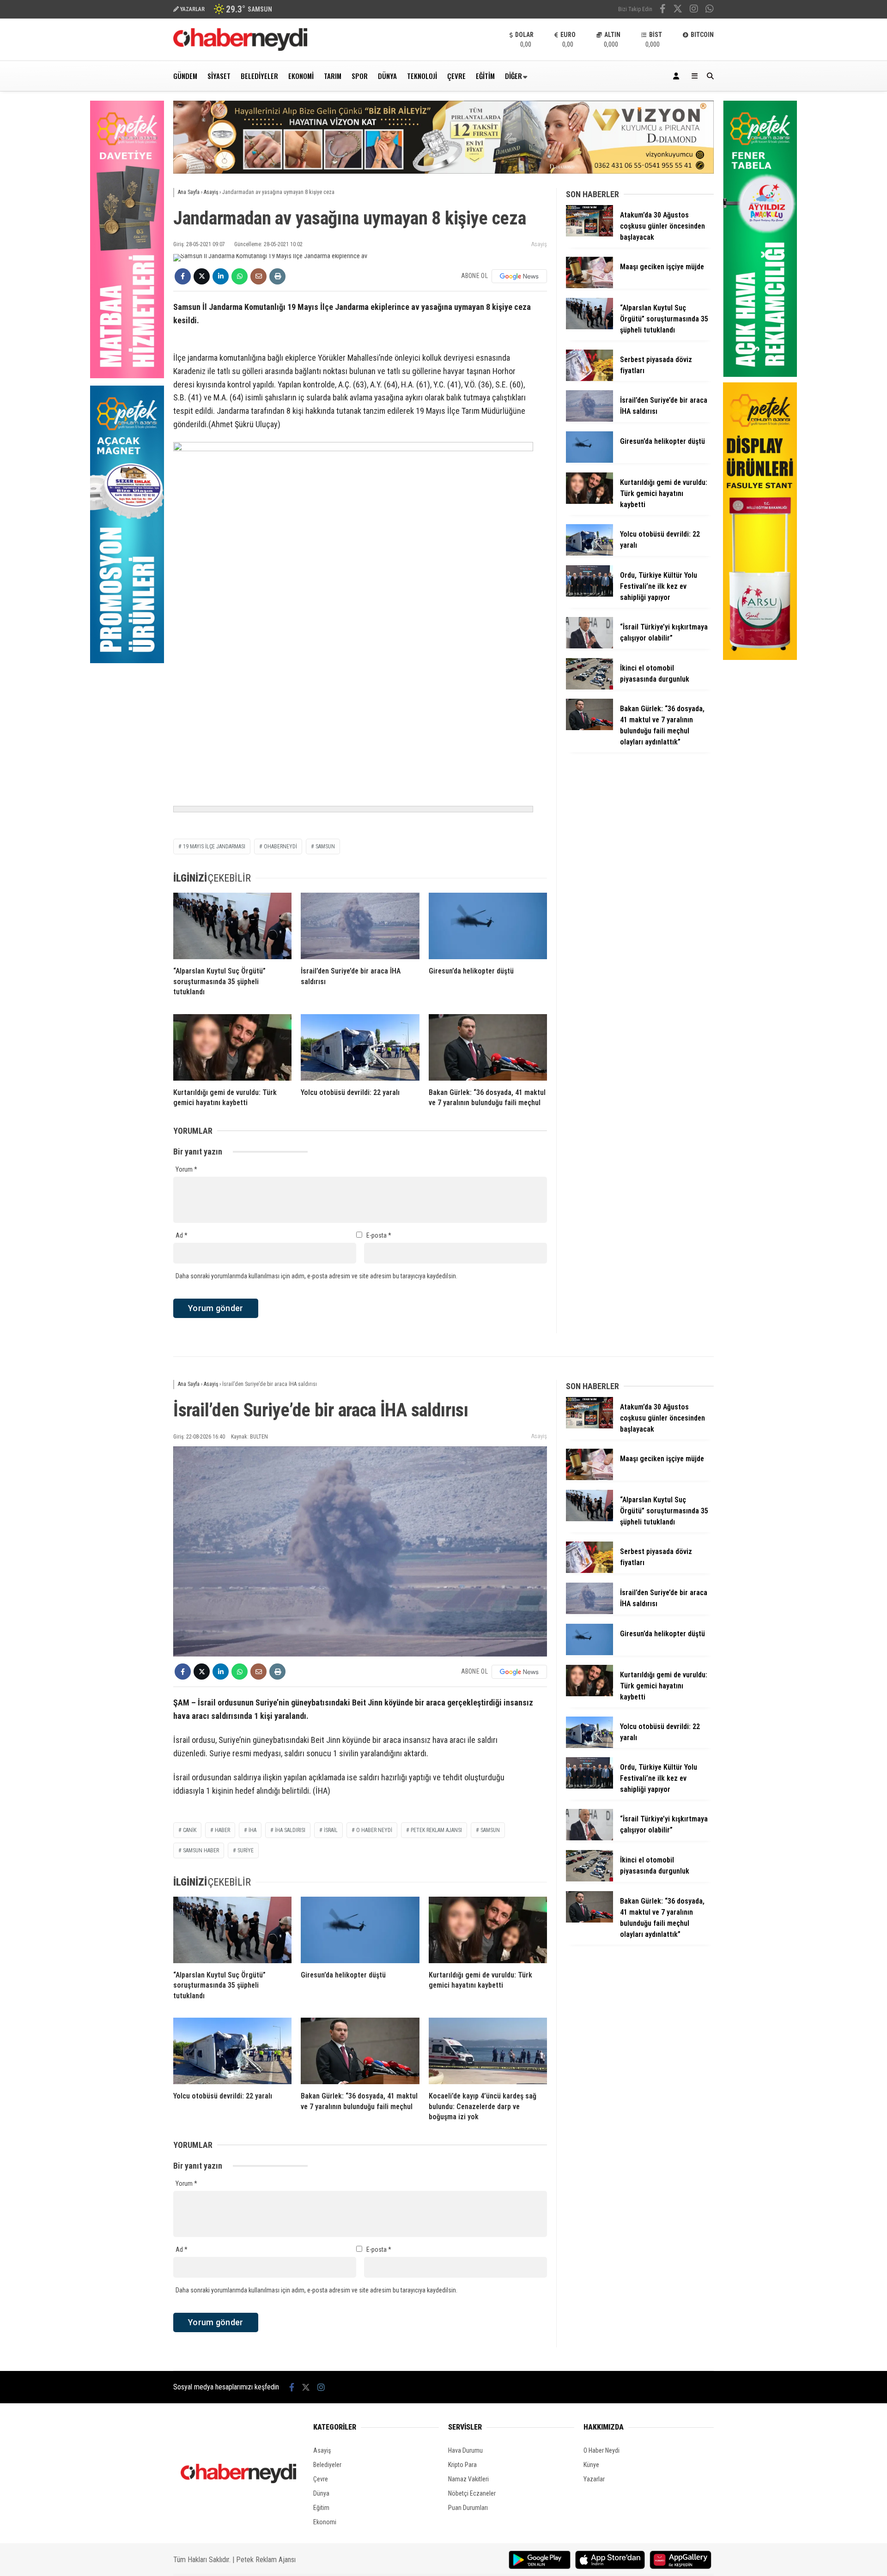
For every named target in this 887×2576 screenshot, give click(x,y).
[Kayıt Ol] (678, 76)
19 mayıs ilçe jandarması (214, 847)
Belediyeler (259, 76)
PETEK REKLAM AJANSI (436, 1830)
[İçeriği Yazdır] (277, 276)
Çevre (456, 76)
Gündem (185, 76)
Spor (360, 76)
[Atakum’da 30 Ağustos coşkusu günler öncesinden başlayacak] (589, 234)
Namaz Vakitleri (468, 2479)
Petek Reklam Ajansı (266, 2560)
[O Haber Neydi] (240, 48)
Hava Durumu (465, 2450)
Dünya (387, 76)
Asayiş (539, 244)
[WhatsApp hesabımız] (710, 10)
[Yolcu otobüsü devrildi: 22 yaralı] (360, 1047)
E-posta (379, 1235)
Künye (591, 2465)
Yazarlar (594, 2479)
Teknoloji (422, 76)
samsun (325, 847)
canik (190, 1830)
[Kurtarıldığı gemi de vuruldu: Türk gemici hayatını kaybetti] (232, 1047)
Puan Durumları (468, 2508)
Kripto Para (462, 2465)
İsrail (331, 1830)
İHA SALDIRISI (290, 1830)
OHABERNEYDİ (280, 847)
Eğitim (485, 76)
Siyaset (219, 76)
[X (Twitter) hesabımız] (678, 10)
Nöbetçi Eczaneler (472, 2493)
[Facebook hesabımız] (663, 10)
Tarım (333, 76)
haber (222, 1830)
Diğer (513, 76)
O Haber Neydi (601, 2450)
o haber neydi (374, 1830)
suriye (246, 1850)
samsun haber (201, 1850)
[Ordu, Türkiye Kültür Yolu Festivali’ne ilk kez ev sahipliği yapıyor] (589, 594)
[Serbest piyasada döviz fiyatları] (589, 379)
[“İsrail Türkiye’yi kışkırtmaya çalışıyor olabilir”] (589, 646)
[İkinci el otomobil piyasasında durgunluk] (589, 687)
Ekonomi (301, 76)
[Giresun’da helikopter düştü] (488, 926)
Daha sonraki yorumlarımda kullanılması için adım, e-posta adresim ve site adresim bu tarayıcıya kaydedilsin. (316, 1276)
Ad (182, 1235)
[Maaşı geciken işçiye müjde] (589, 286)
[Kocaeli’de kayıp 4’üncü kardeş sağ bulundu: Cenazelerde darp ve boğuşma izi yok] (488, 2051)
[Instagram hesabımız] (694, 10)
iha (252, 1830)
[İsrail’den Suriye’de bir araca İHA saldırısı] (360, 926)
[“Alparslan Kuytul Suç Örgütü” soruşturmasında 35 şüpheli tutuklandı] (232, 926)
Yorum (186, 1169)
